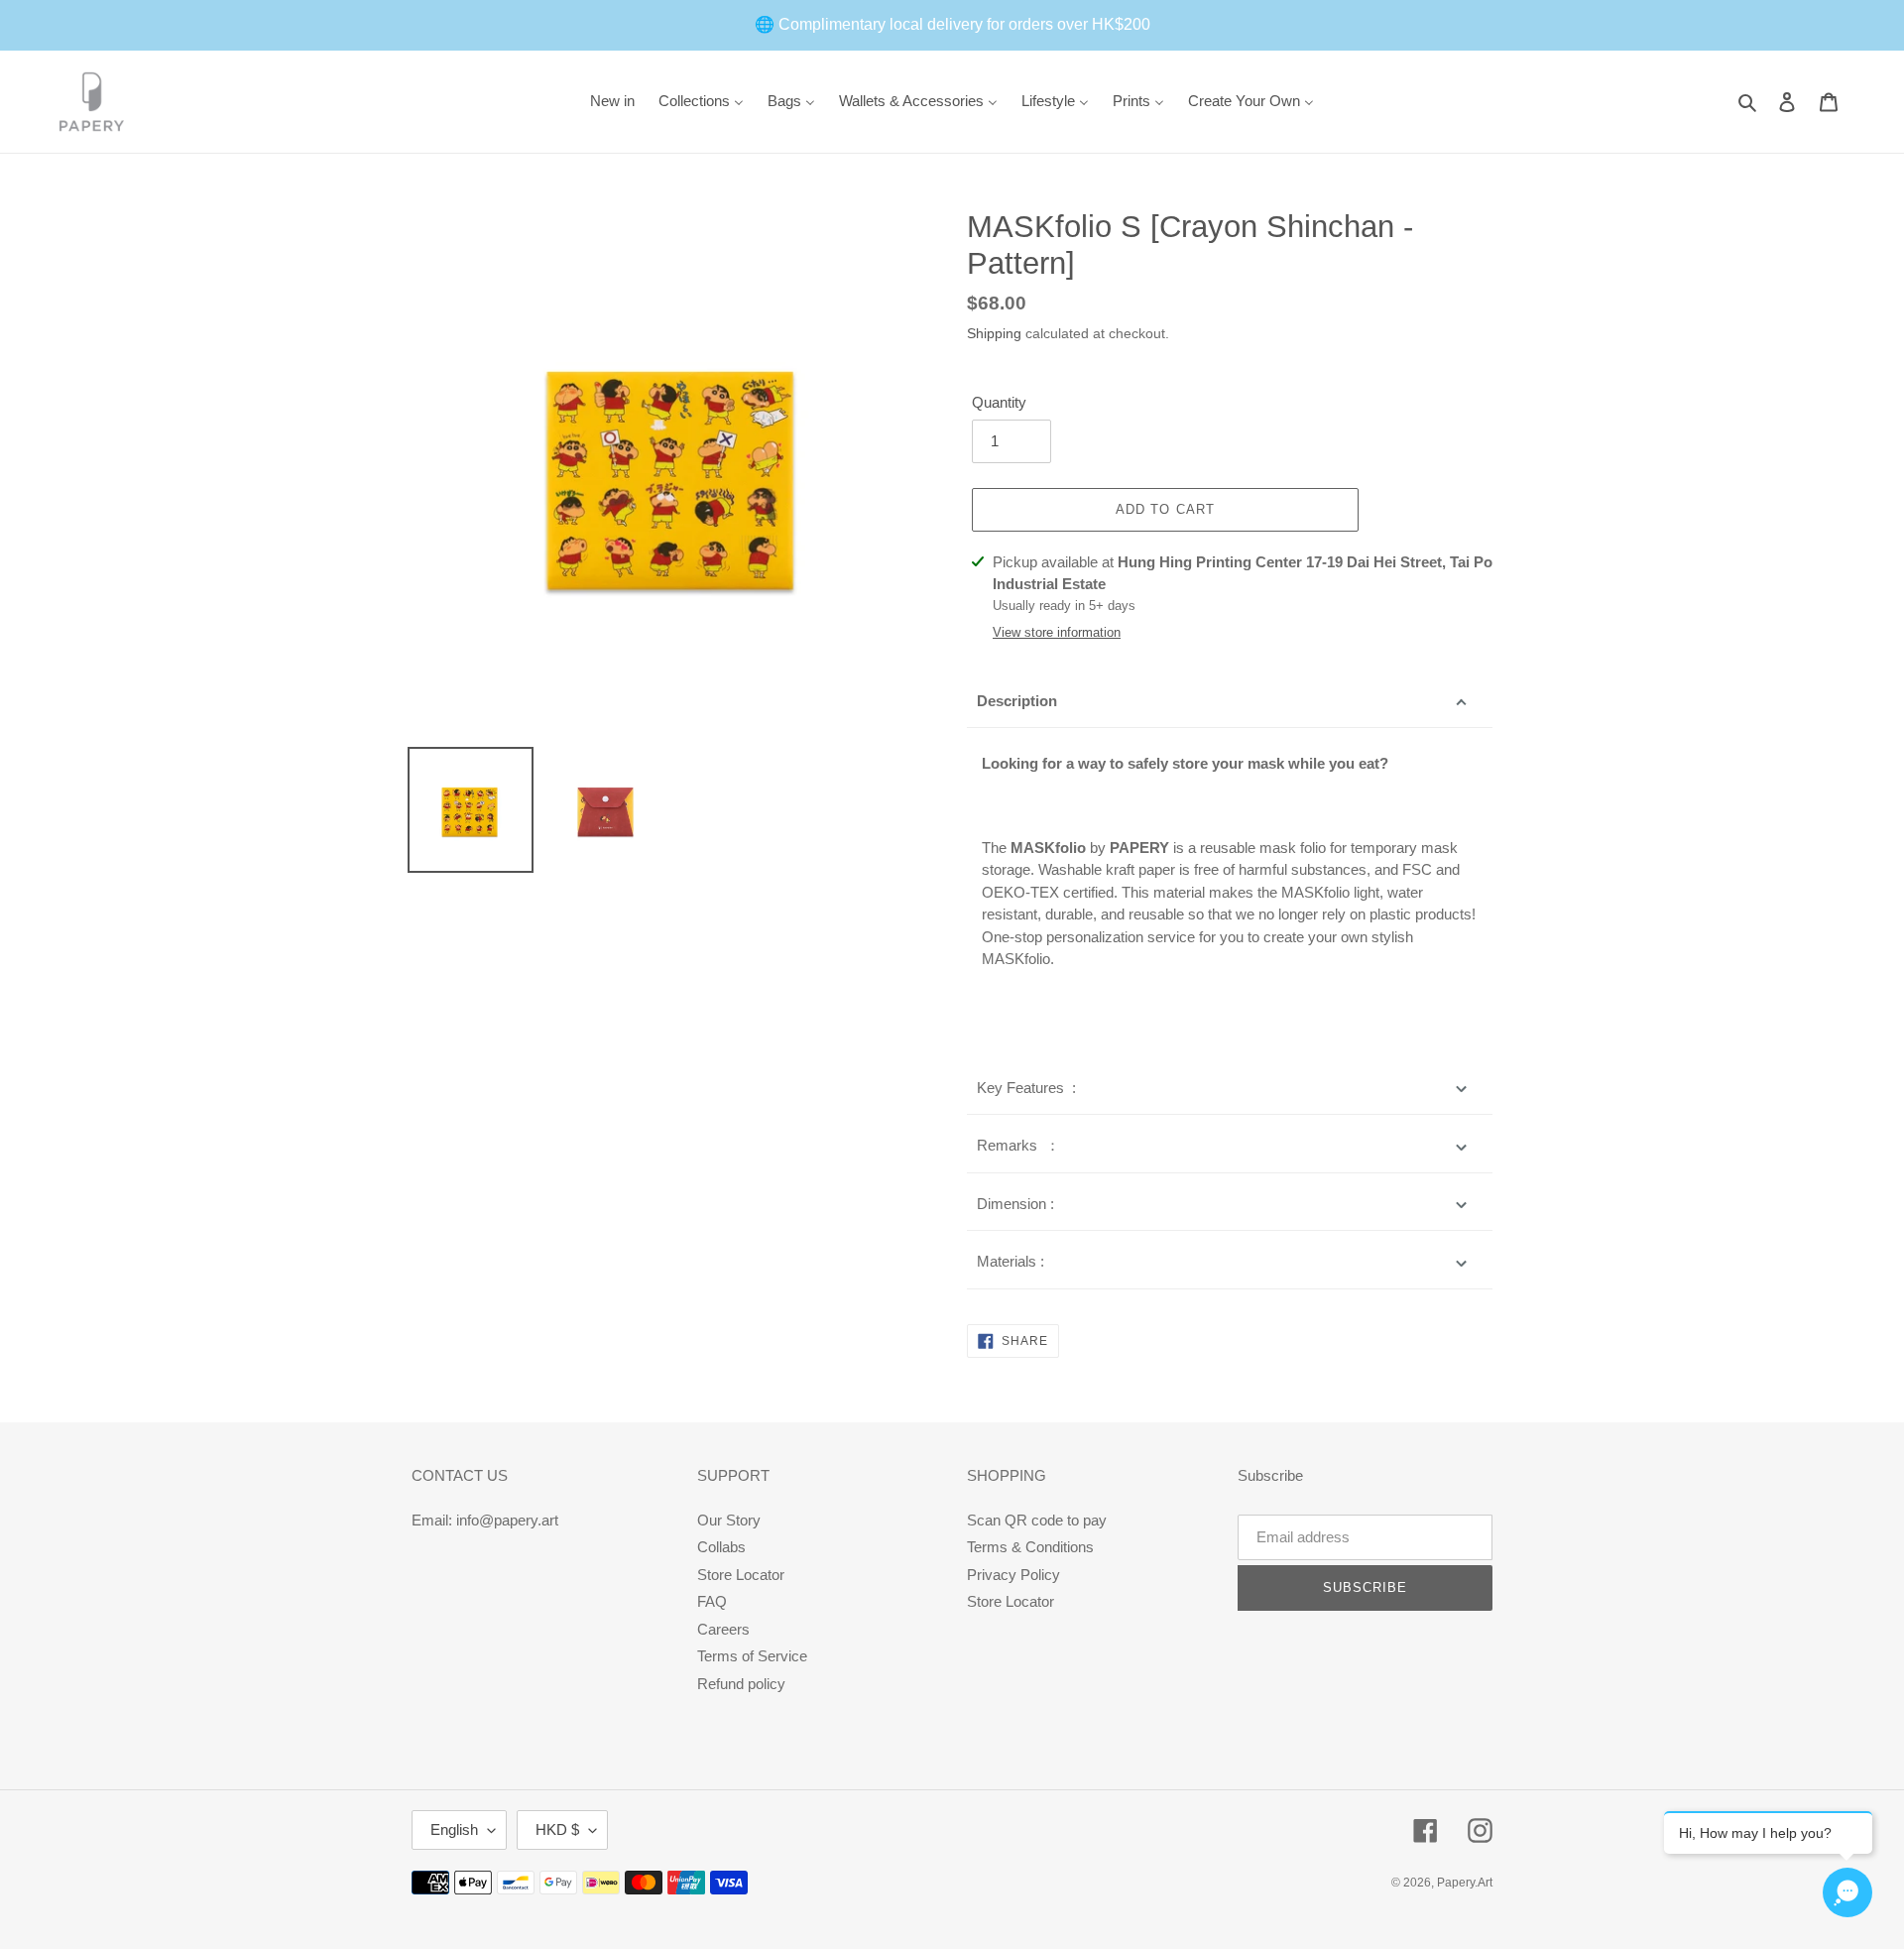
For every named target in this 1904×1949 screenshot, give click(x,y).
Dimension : (1015, 1204)
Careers (723, 1629)
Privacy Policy (1013, 1575)
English (454, 1829)
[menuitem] (612, 102)
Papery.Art (1465, 1883)
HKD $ (557, 1829)
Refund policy (741, 1684)
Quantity (999, 402)
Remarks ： (1018, 1145)
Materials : (1011, 1261)
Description (1017, 701)
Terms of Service (752, 1656)
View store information (1057, 632)
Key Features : (1026, 1088)
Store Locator (741, 1575)
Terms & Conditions (1030, 1547)
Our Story (729, 1520)
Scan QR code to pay (1037, 1520)
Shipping (994, 333)
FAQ (712, 1601)
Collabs (721, 1547)
